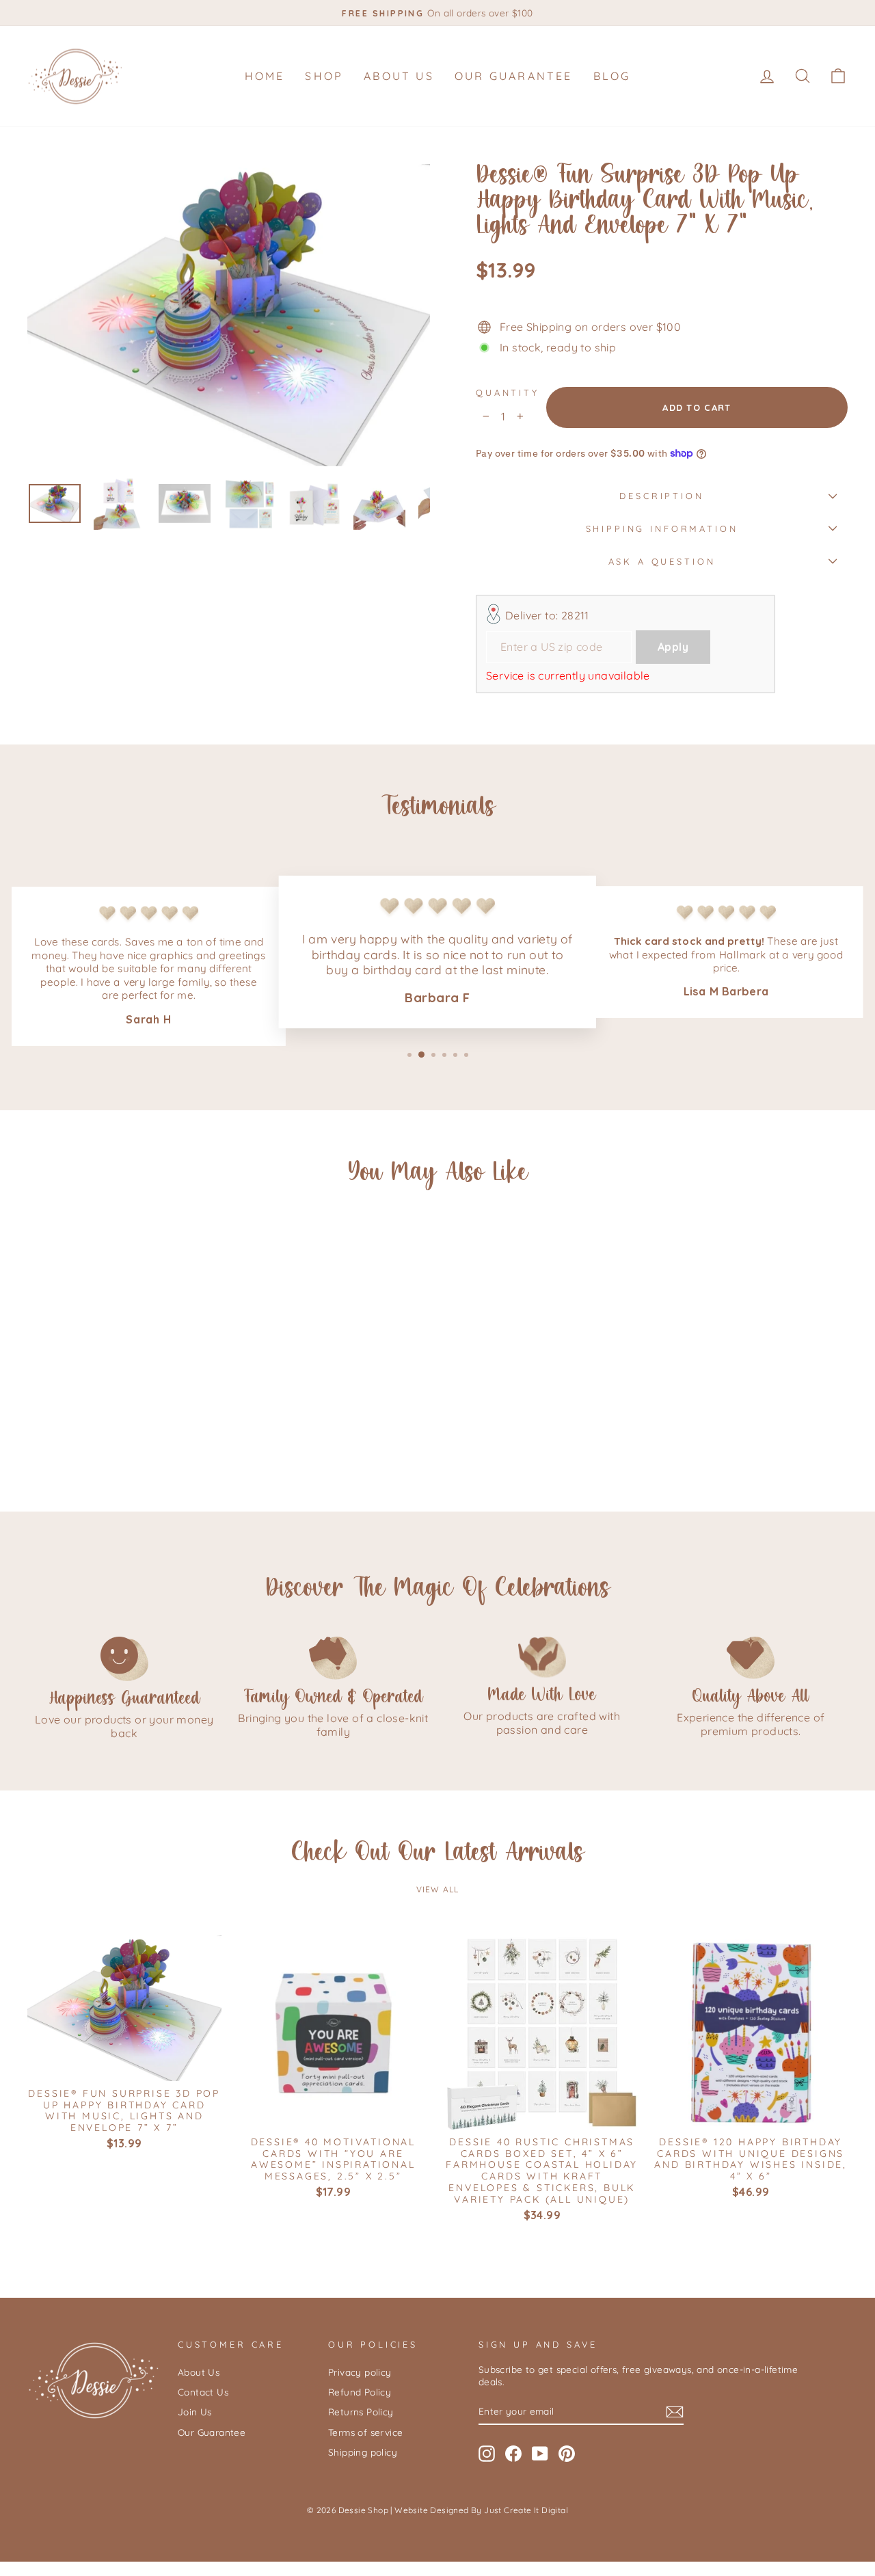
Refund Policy (360, 2392)
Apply (673, 647)
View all (438, 1889)
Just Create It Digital (526, 2510)
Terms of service (365, 2432)
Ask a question (662, 561)
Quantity (508, 392)
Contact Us (203, 2392)
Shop (324, 76)
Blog (612, 76)
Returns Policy (361, 2412)
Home (265, 76)
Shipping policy (363, 2452)
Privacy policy (360, 2372)
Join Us (195, 2412)
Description (661, 496)
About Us (399, 76)
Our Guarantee (514, 76)
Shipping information (662, 528)
